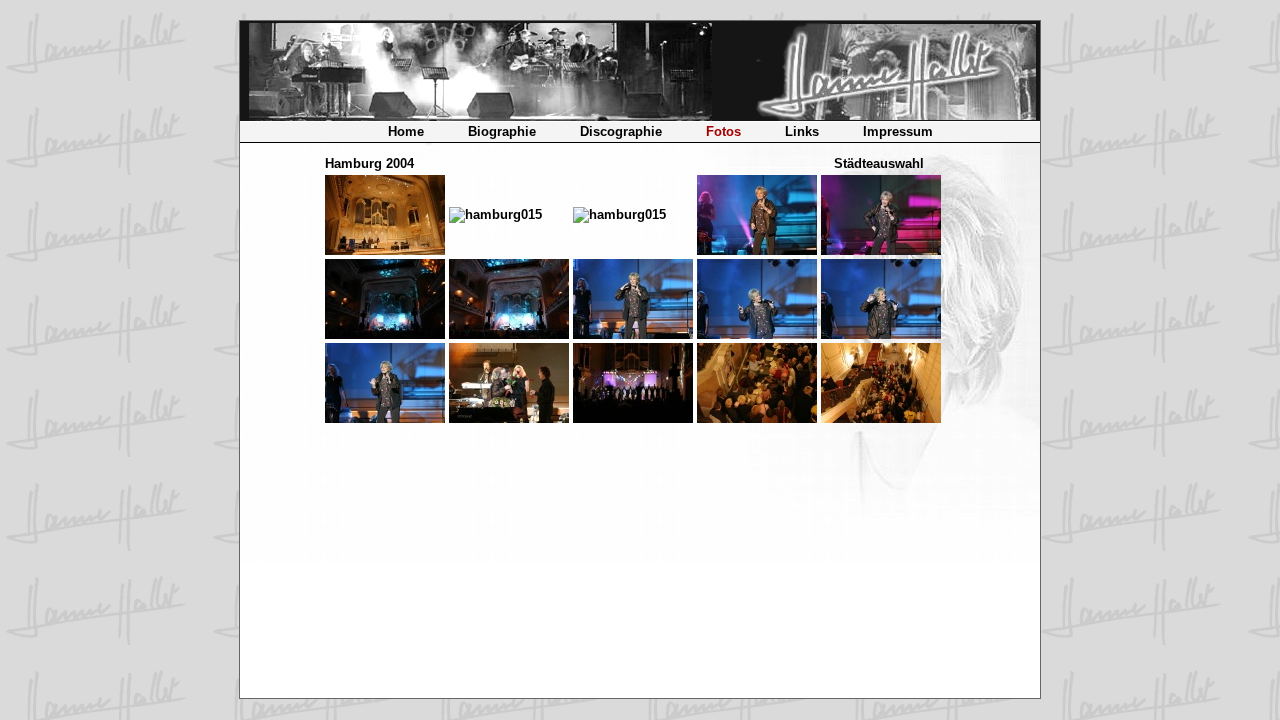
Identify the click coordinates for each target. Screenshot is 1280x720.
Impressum (898, 131)
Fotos (723, 131)
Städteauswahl (879, 163)
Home (406, 131)
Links (802, 131)
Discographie (621, 131)
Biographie (502, 131)
